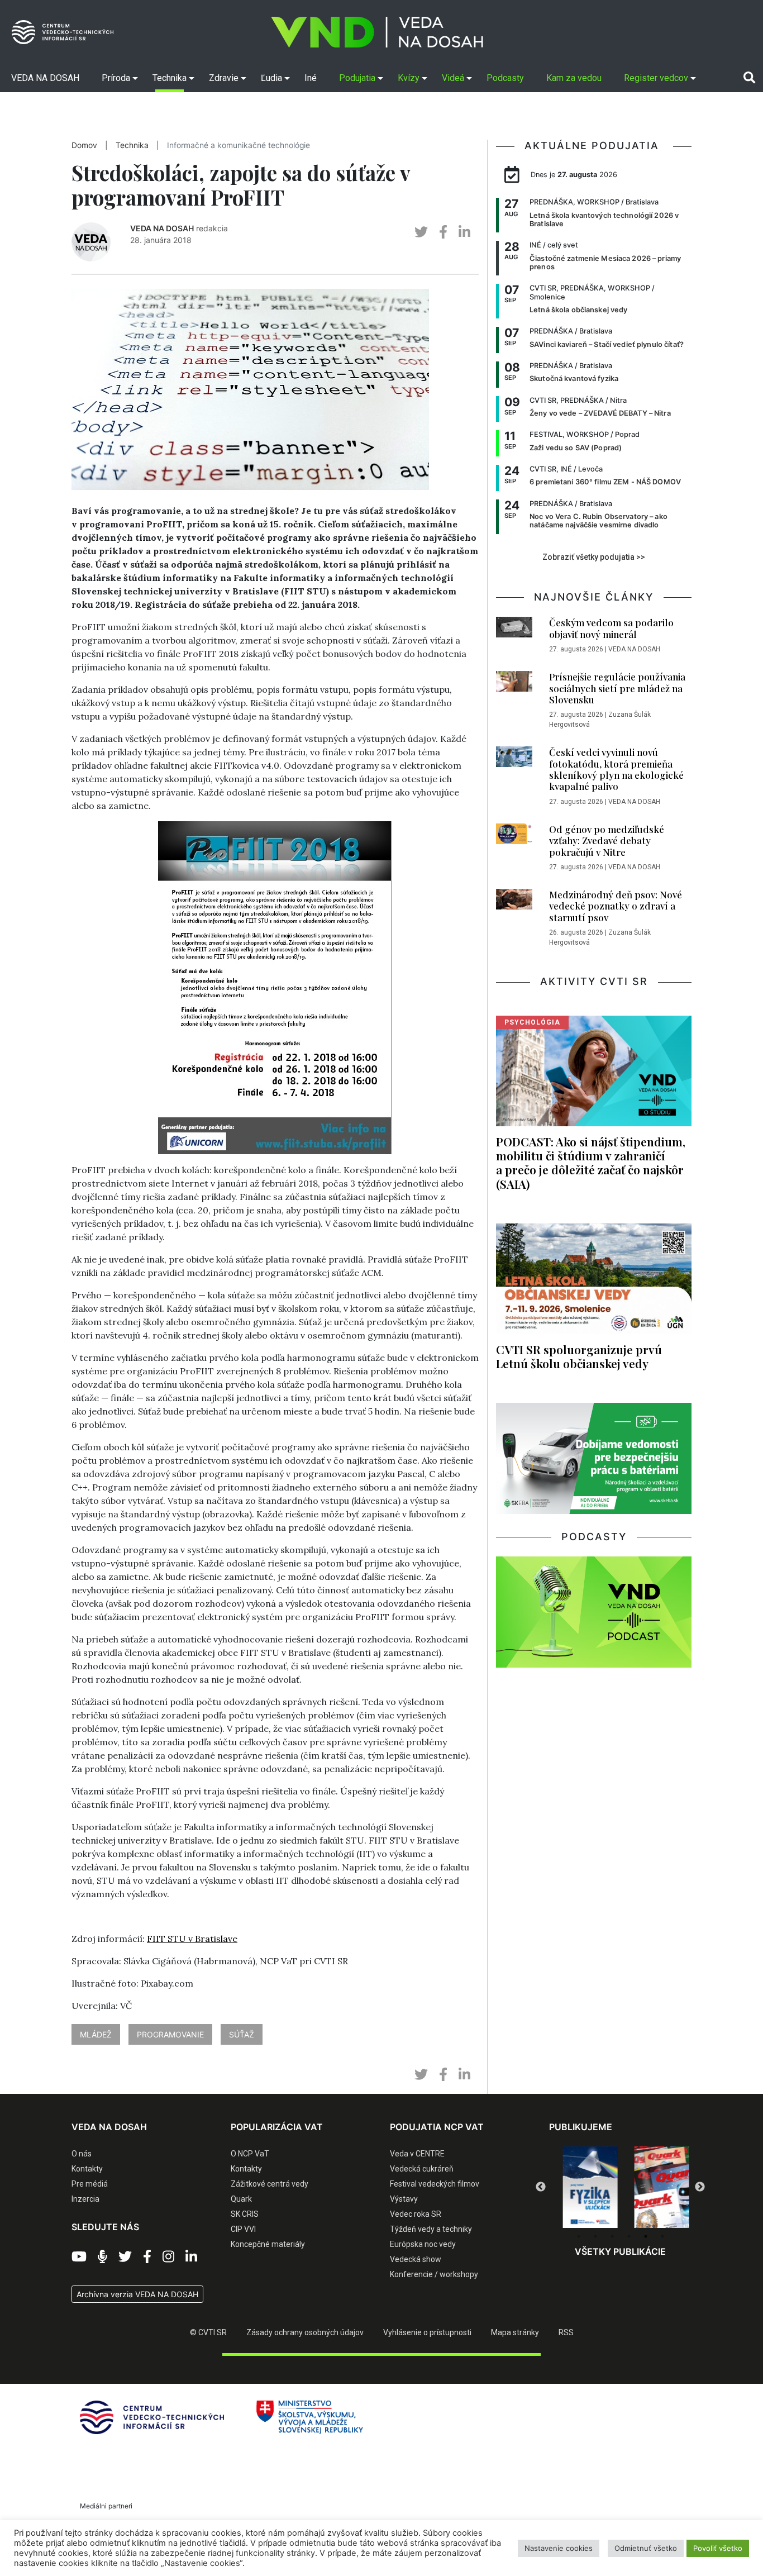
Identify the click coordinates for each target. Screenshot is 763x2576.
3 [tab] (612, 2236)
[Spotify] (102, 2257)
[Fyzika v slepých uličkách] (585, 2187)
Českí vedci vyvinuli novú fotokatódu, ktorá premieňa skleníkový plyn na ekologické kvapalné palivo (616, 769)
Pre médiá (90, 2184)
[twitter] (421, 232)
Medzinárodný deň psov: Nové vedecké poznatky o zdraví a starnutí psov (616, 906)
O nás (82, 2154)
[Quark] (656, 2187)
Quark (241, 2199)
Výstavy (404, 2199)
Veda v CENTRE (417, 2154)
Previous (541, 2187)
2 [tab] (595, 2236)
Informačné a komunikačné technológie (239, 145)
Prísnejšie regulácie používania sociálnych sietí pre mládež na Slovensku (617, 688)
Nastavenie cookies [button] (559, 2548)
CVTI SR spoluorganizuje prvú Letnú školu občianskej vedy (579, 1356)
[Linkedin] (191, 2257)
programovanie (170, 2034)
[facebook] (443, 232)
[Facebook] (147, 2257)
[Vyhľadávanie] (749, 78)
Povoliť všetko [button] (718, 2548)
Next (700, 2187)
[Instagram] (168, 2257)
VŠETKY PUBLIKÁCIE (620, 2251)
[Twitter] (125, 2257)
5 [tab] (646, 2236)
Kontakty (87, 2169)
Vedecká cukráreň (422, 2169)
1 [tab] (579, 2236)
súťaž (242, 2034)
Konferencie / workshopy (434, 2274)
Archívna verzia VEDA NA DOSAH (137, 2294)
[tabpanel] (585, 2187)
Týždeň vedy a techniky (431, 2229)
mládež (96, 2034)
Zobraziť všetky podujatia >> (594, 557)
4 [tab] (629, 2236)
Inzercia (85, 2199)
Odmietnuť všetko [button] (646, 2548)
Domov (84, 145)
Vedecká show (416, 2259)
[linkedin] (464, 232)
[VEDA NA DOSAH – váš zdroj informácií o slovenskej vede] (377, 32)
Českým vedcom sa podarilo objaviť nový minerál (611, 628)
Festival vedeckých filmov (435, 2184)
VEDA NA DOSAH (162, 228)
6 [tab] (662, 2236)
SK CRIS (245, 2214)
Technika (132, 145)
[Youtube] (79, 2257)
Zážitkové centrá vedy (270, 2184)
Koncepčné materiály (268, 2244)
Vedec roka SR (416, 2214)
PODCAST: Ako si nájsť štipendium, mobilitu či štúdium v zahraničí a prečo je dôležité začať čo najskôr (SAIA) (591, 1162)
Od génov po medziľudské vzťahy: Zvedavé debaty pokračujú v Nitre (607, 841)
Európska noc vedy (423, 2244)
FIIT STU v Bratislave (192, 1939)
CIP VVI (243, 2229)
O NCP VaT (250, 2154)
